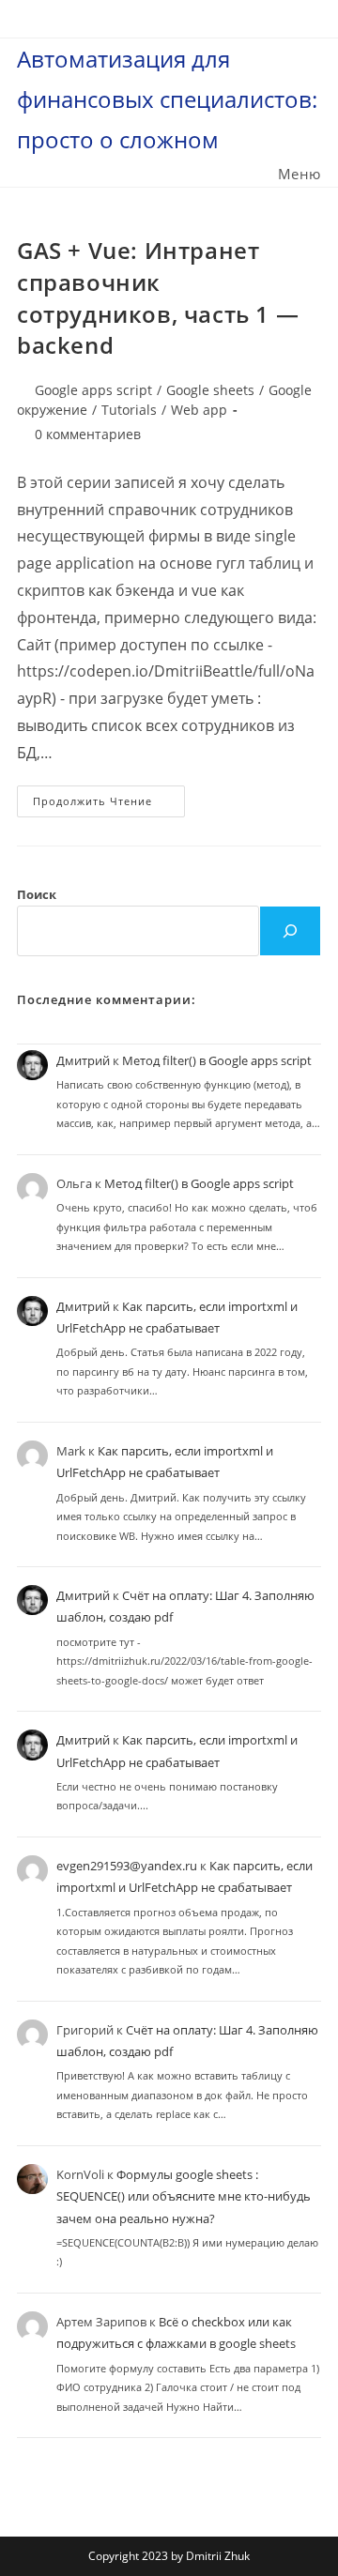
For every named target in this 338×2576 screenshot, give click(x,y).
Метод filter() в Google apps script (217, 1060)
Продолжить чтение (109, 805)
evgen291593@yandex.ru (127, 1866)
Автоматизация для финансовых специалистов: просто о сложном (167, 99)
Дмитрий (83, 1060)
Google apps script (93, 390)
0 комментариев (88, 434)
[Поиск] (290, 931)
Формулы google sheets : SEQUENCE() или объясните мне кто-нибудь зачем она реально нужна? (184, 2196)
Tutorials (129, 410)
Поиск (37, 894)
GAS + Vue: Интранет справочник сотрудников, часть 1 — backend (158, 297)
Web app (199, 410)
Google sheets (210, 390)
